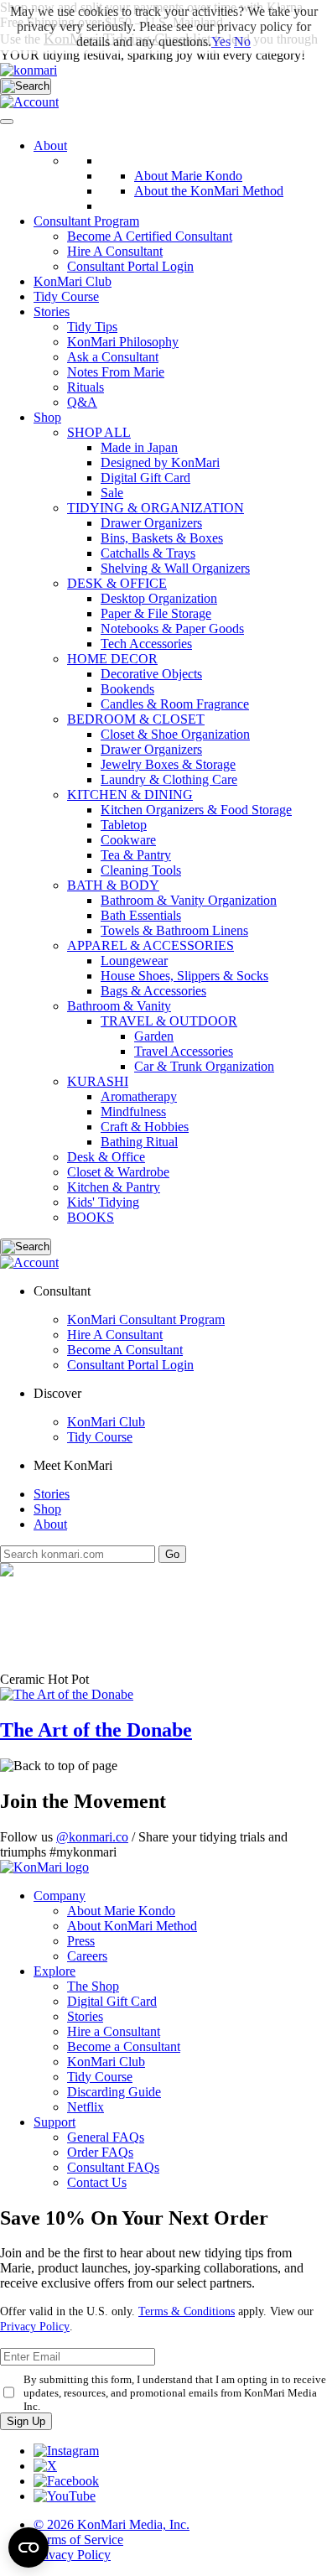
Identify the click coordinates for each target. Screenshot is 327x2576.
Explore (54, 1971)
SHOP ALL (99, 432)
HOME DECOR (112, 659)
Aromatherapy (139, 1096)
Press (81, 1941)
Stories (52, 312)
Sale (112, 493)
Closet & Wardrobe (118, 1172)
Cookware (128, 840)
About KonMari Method (132, 1926)
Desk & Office (106, 1157)
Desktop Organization (159, 598)
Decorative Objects (151, 674)
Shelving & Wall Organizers (175, 568)
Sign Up (26, 2421)
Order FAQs (100, 2152)
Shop (47, 417)
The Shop (93, 1986)
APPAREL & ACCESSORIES (151, 945)
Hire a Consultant (114, 2031)
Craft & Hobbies (145, 1127)
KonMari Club (106, 1422)
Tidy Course (66, 296)
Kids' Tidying (103, 1202)
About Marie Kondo (121, 1911)
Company (60, 1896)
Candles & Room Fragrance (175, 704)
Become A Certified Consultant (150, 236)
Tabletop (124, 825)
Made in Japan (139, 447)
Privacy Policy (35, 2327)
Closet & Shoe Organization (175, 734)
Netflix (86, 2107)
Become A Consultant (125, 1350)
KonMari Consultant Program (146, 1319)
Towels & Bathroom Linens (174, 930)
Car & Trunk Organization (204, 1066)
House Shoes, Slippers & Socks (184, 976)
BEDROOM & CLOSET (136, 719)
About (50, 145)
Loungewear (134, 961)
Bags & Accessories (153, 991)
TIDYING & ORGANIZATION (156, 508)
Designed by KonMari (160, 462)
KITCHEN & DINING (130, 795)
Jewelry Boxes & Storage (168, 764)
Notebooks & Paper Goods (172, 628)
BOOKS (91, 1217)
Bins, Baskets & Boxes (162, 538)
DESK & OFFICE (117, 583)
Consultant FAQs (113, 2167)
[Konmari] (29, 70)
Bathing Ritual (139, 1142)
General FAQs (106, 2137)
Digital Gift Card (145, 478)
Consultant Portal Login (130, 266)
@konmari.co (92, 1837)
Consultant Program (86, 221)
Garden (154, 1036)
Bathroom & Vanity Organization (189, 900)
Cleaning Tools (141, 870)
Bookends (127, 689)
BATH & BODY (113, 885)
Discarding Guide (114, 2092)
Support (54, 2122)
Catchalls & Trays (148, 553)
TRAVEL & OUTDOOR (169, 1021)
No (242, 42)
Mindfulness (133, 1111)
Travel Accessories (184, 1051)
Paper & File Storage (156, 613)
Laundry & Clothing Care (169, 779)
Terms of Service (78, 2540)
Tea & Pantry (136, 855)
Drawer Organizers (151, 523)
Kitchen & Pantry (114, 1187)
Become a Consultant (124, 2046)
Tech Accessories (146, 644)
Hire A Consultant (115, 251)
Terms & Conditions (187, 2311)
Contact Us (97, 2182)
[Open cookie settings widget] (29, 2547)
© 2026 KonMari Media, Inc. (112, 2524)
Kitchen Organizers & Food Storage (196, 810)
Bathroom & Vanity (119, 1006)
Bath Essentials (141, 915)
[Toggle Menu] (7, 122)
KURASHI (98, 1081)
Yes (221, 42)
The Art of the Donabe (96, 1730)
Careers (87, 1956)
